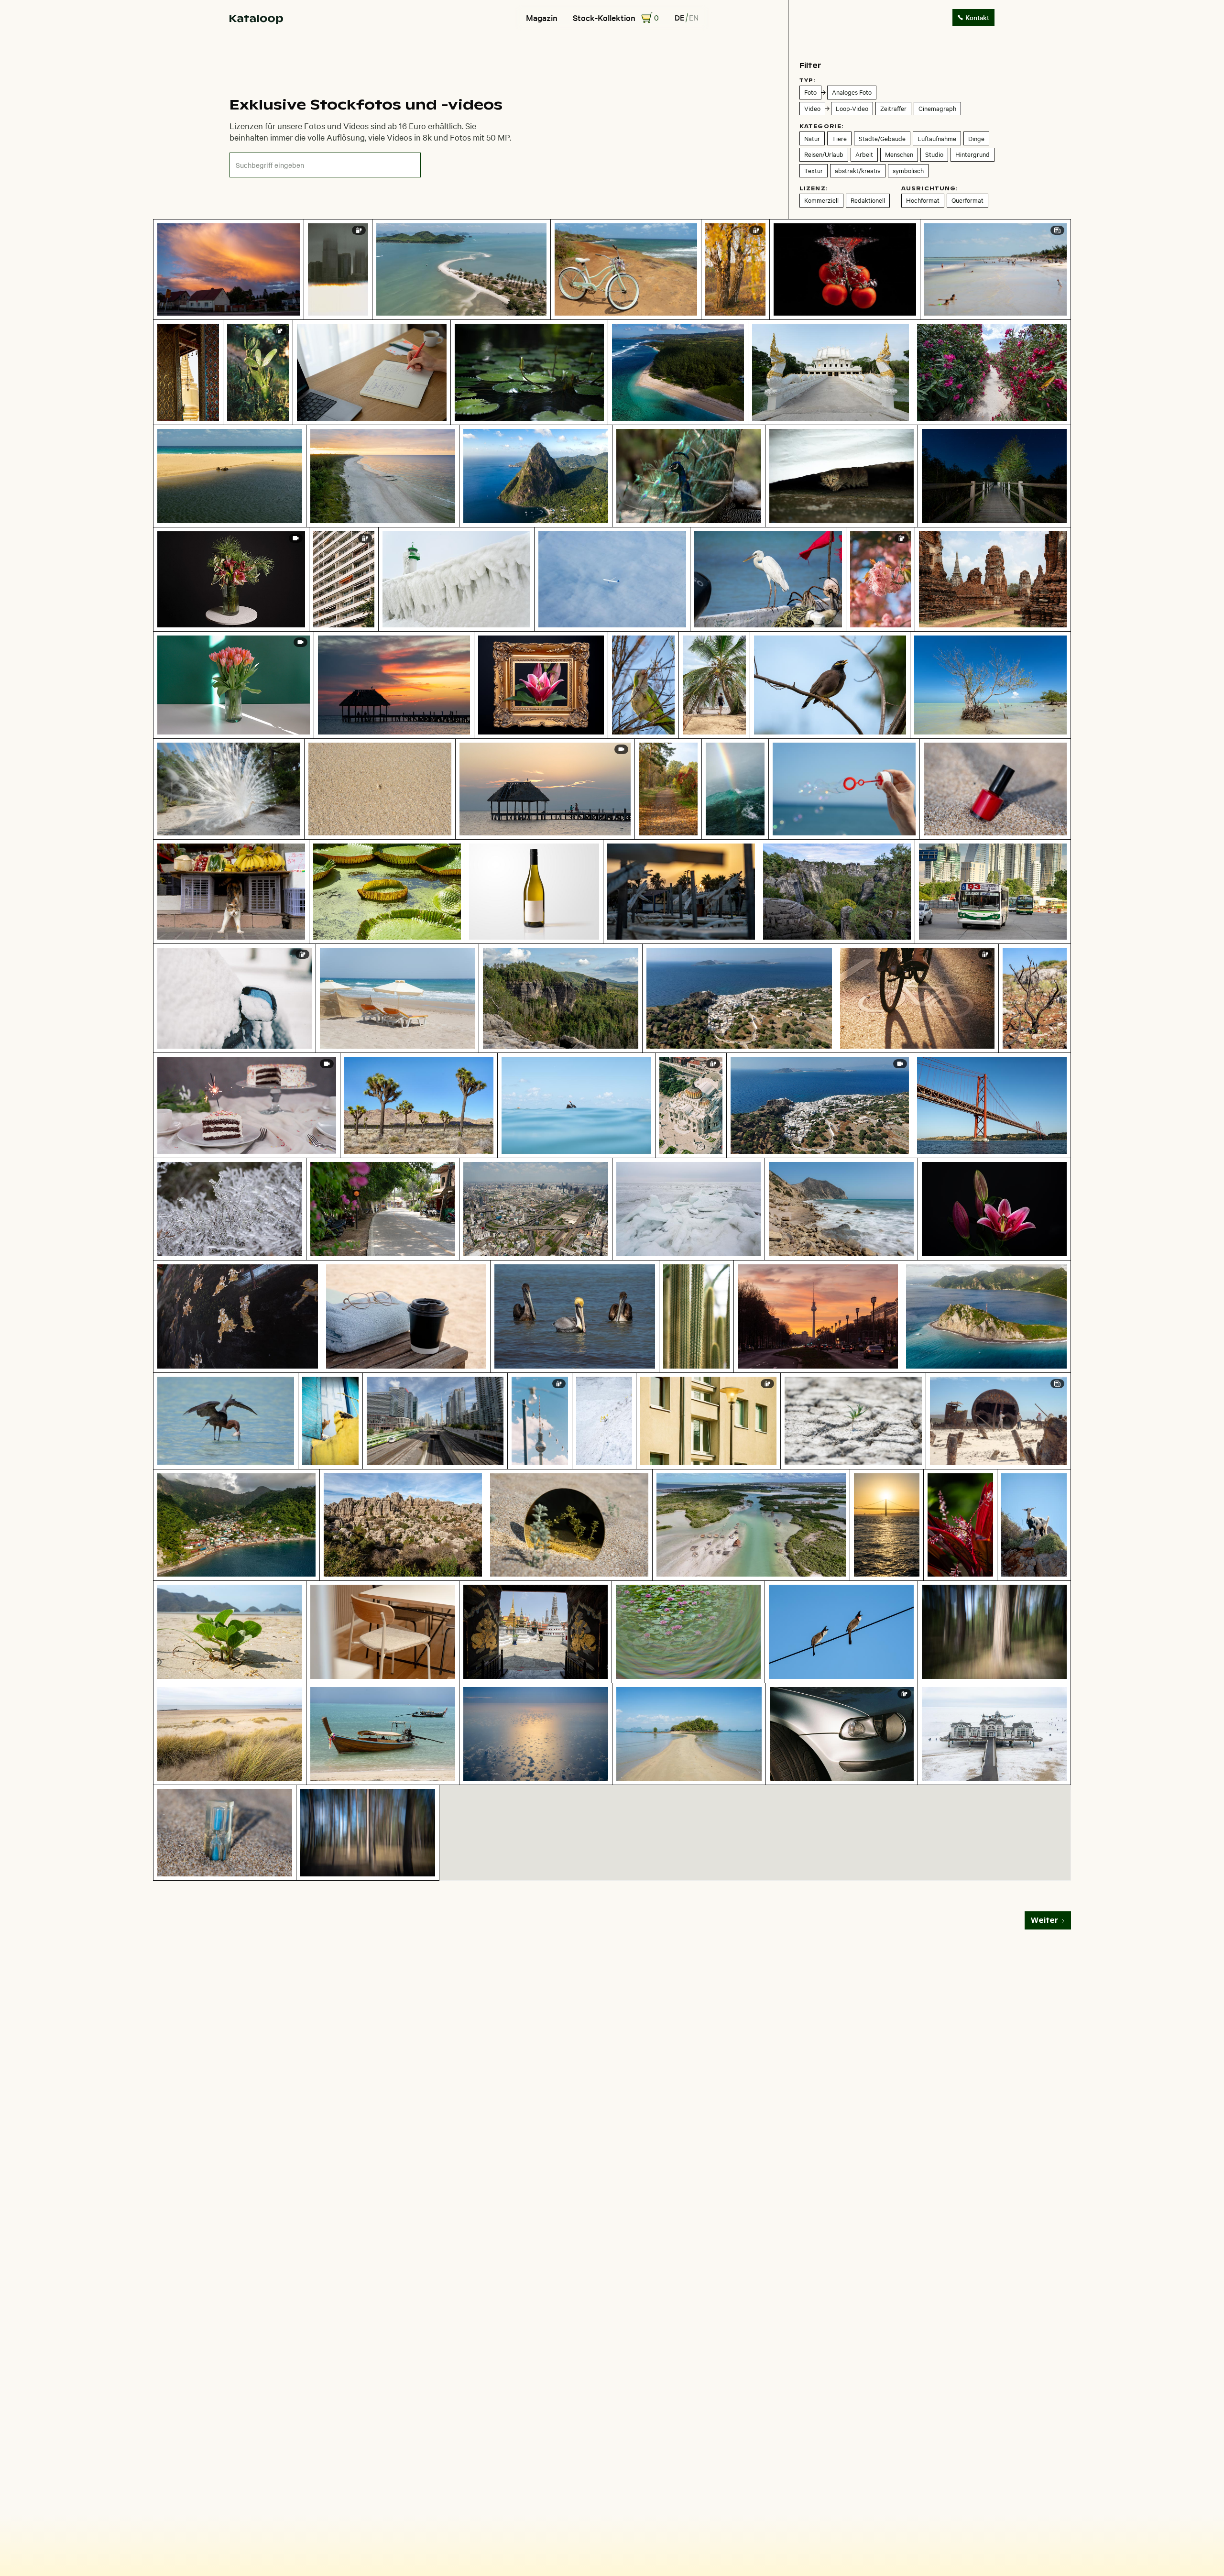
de (679, 17)
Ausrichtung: (930, 188)
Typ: (808, 80)
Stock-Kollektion (604, 18)
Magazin (542, 18)
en (694, 17)
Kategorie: (822, 126)
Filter (810, 65)
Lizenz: (814, 188)
